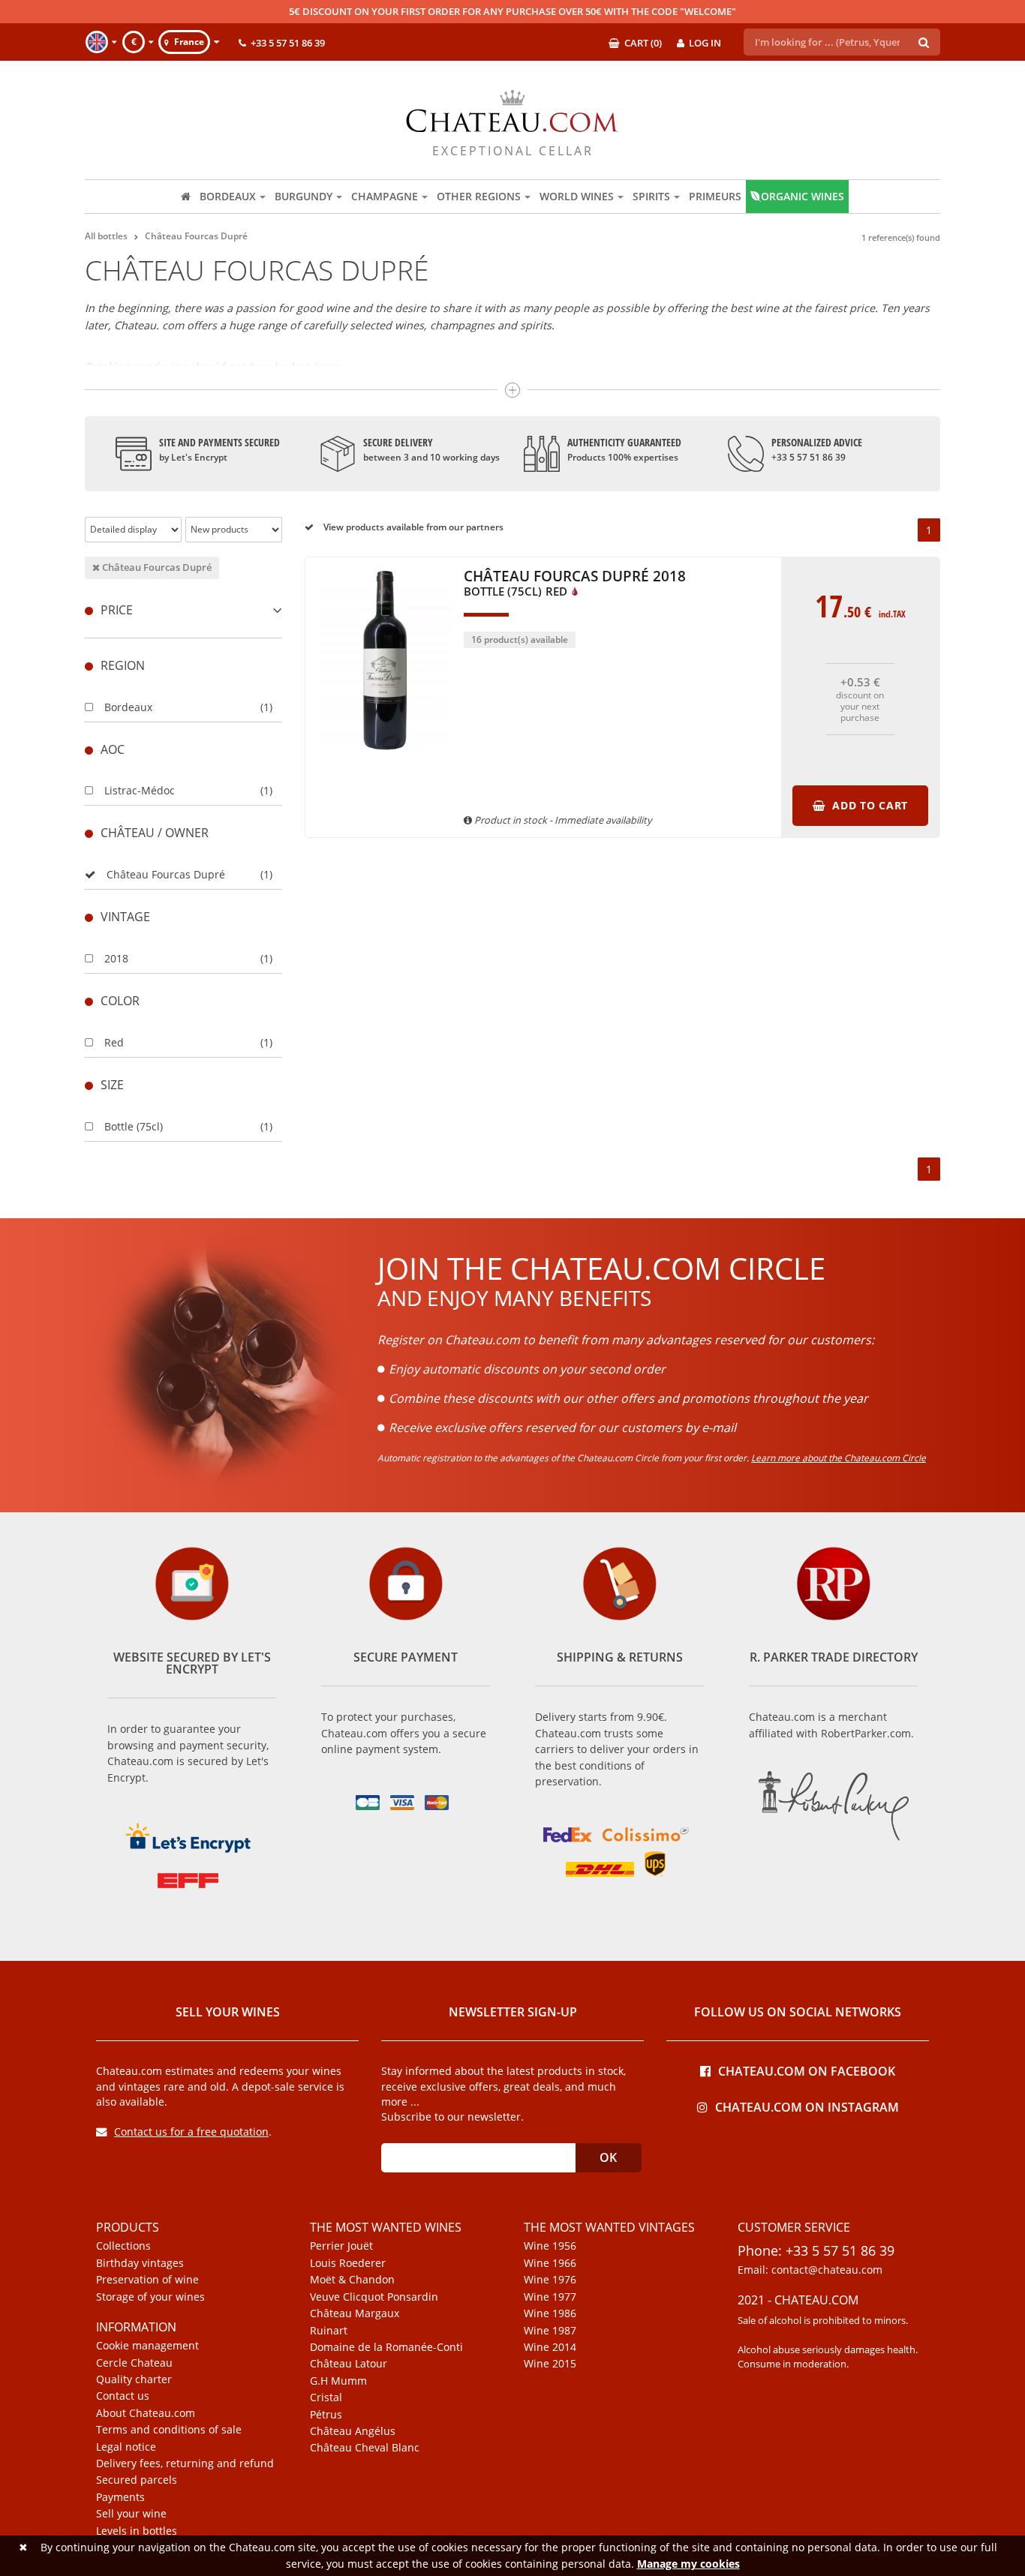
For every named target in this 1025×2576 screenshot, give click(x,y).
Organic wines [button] (803, 196)
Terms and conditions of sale (169, 2430)
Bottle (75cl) (134, 1126)
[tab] (183, 610)
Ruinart (329, 2331)
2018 (116, 958)
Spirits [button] (651, 196)
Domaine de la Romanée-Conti (386, 2347)
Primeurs (715, 196)
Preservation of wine (147, 2280)
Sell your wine (131, 2514)
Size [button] (112, 1085)
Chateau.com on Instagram (807, 2106)
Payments (120, 2497)
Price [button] (117, 610)
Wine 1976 (550, 2280)
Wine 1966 (550, 2263)
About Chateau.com (146, 2413)
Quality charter (134, 2379)
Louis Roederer (348, 2263)
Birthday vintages (140, 2263)
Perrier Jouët (341, 2246)
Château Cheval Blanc (365, 2448)
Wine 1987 (550, 2331)
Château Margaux (355, 2313)
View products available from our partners (412, 527)
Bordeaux (128, 707)
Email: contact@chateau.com (810, 2270)
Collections (123, 2246)
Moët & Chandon (352, 2280)
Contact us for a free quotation (191, 2132)
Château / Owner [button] (155, 833)
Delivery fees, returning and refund (185, 2463)
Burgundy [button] (304, 196)
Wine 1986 (550, 2313)
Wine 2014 (550, 2347)
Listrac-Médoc (140, 790)
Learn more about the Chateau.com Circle (839, 1458)
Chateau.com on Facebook (807, 2070)
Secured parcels (137, 2480)
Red (114, 1042)
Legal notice (126, 2447)
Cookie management (147, 2346)
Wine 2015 (550, 2364)
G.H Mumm (338, 2381)
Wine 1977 (550, 2297)
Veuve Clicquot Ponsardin (374, 2297)
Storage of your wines (150, 2297)
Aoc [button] (113, 749)
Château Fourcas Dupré (156, 567)
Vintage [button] (125, 917)
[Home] (186, 197)
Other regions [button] (479, 196)
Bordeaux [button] (228, 196)
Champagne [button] (385, 196)
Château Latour (349, 2364)
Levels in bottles (137, 2531)
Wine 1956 (550, 2246)
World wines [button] (577, 196)
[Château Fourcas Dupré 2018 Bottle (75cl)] (385, 758)
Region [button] (123, 665)
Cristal (326, 2397)
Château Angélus (353, 2431)
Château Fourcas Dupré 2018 (575, 584)
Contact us (123, 2396)
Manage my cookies (688, 2564)
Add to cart (868, 805)
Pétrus (326, 2415)
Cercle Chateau (134, 2363)
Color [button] (120, 1001)
